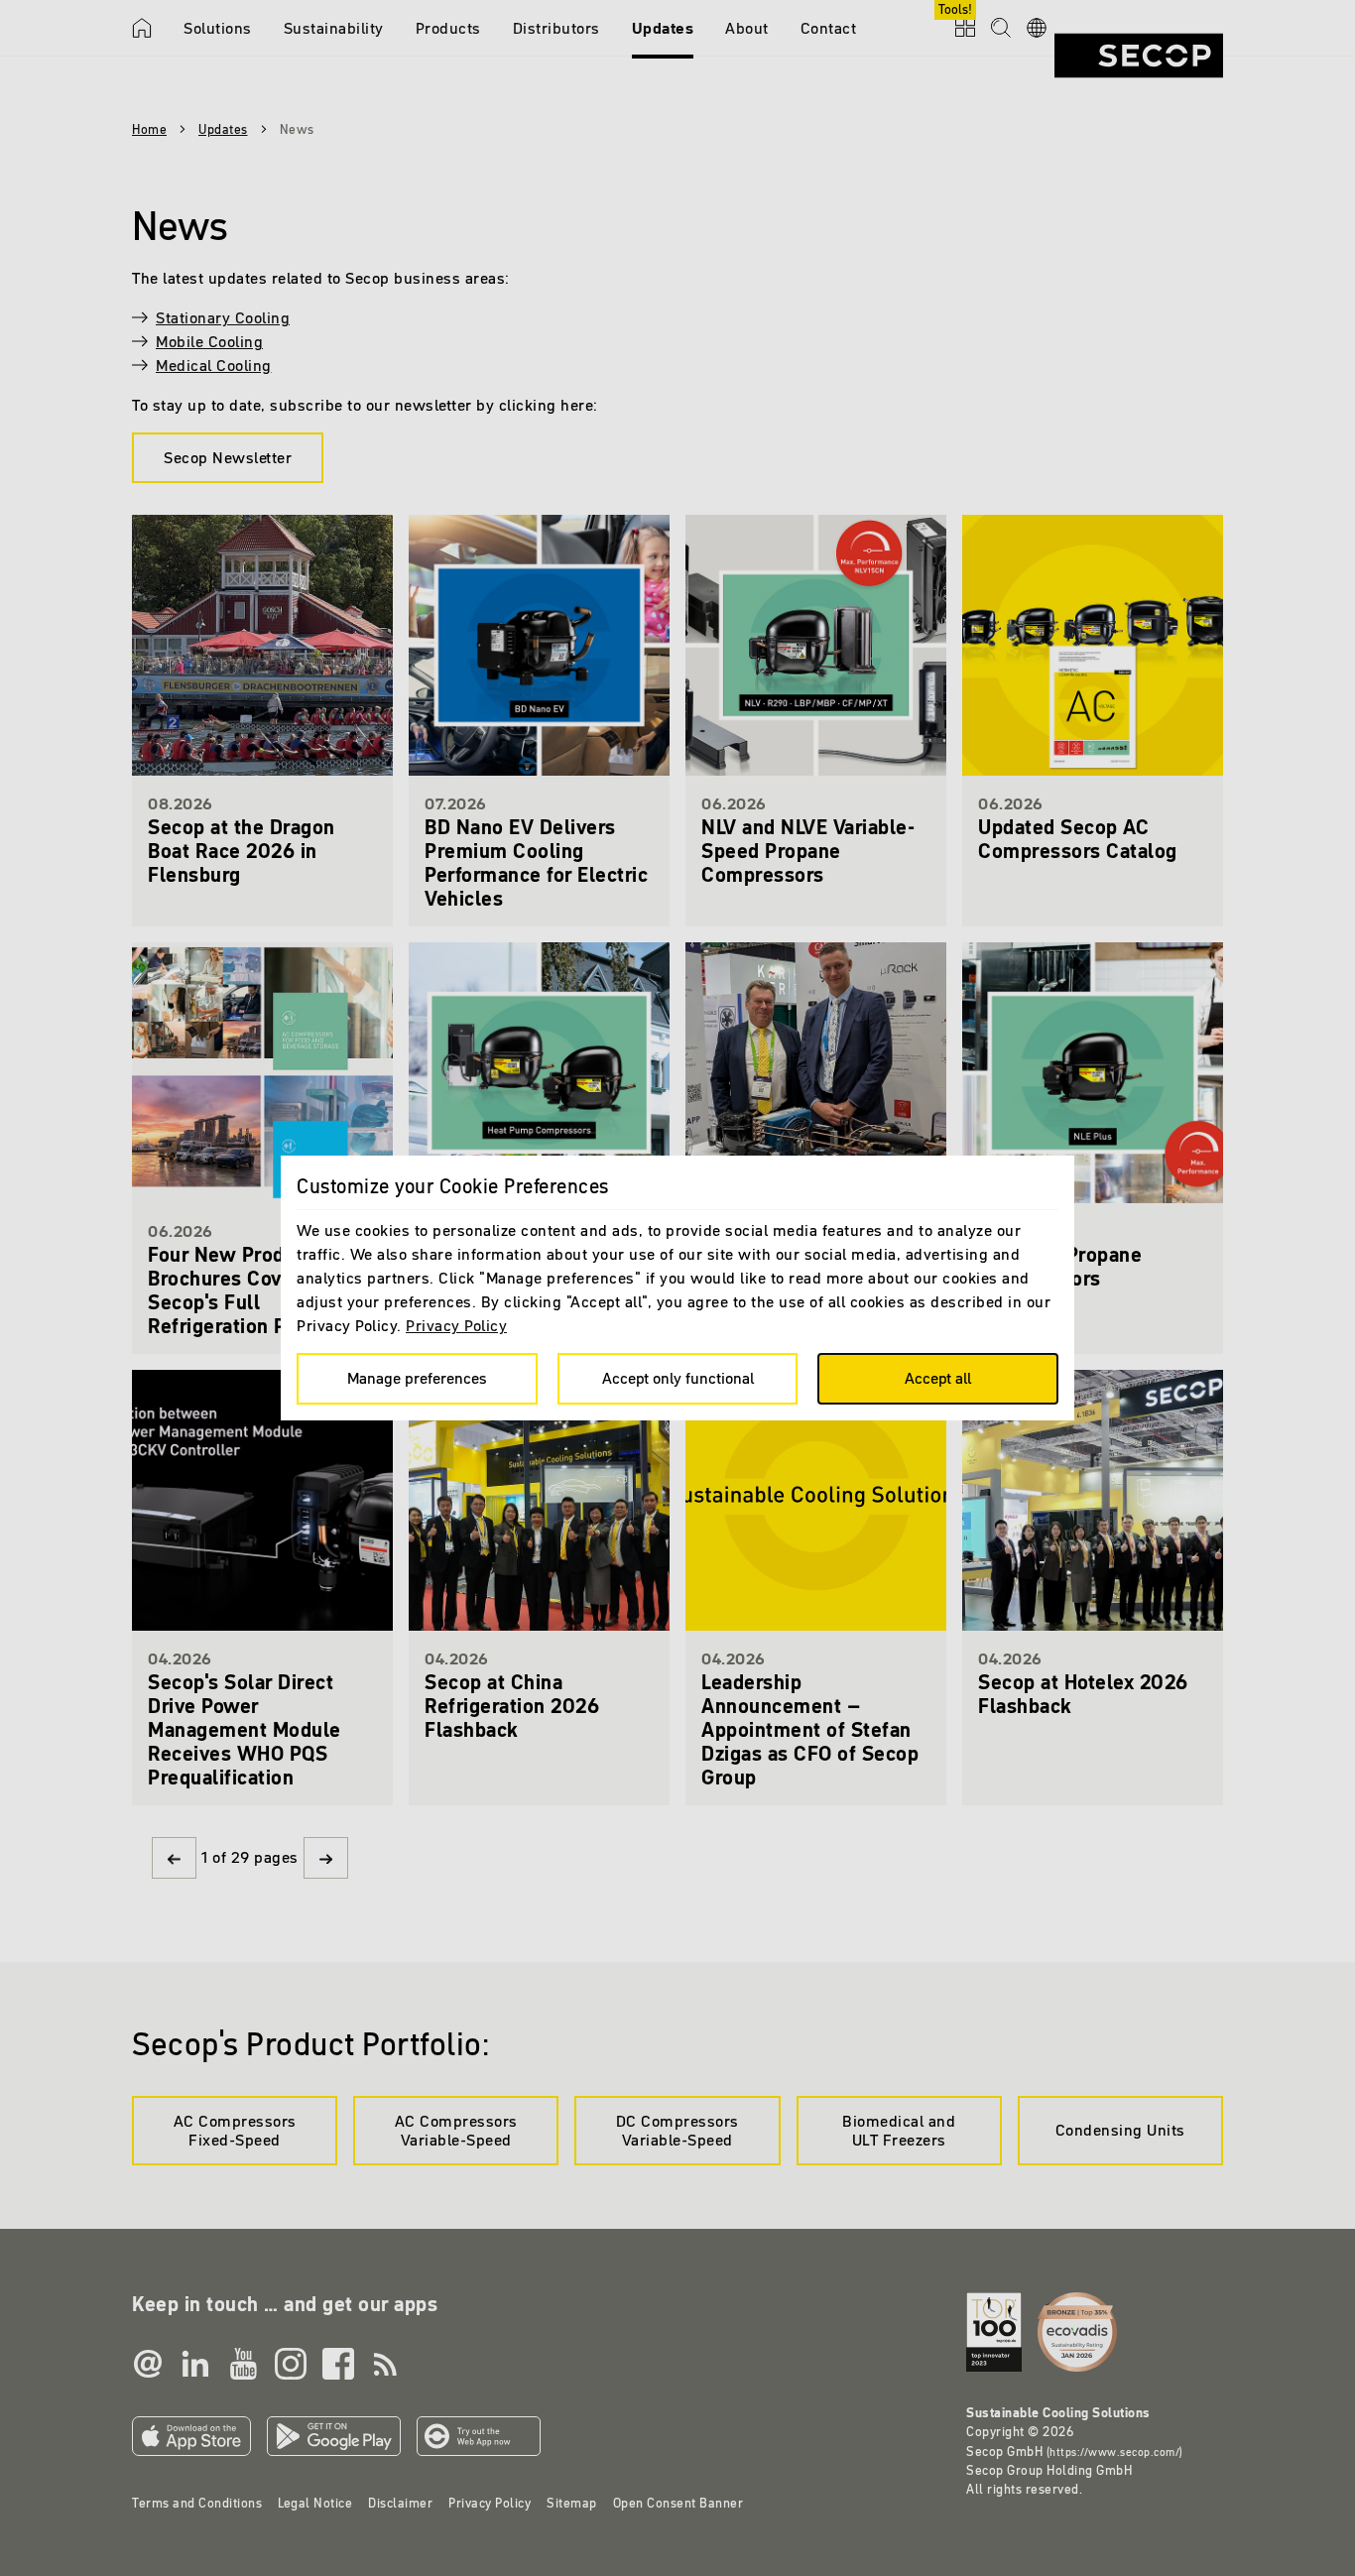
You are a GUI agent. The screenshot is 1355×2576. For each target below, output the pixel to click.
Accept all (938, 1378)
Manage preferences (417, 1378)
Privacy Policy (456, 1325)
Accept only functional (678, 1378)
